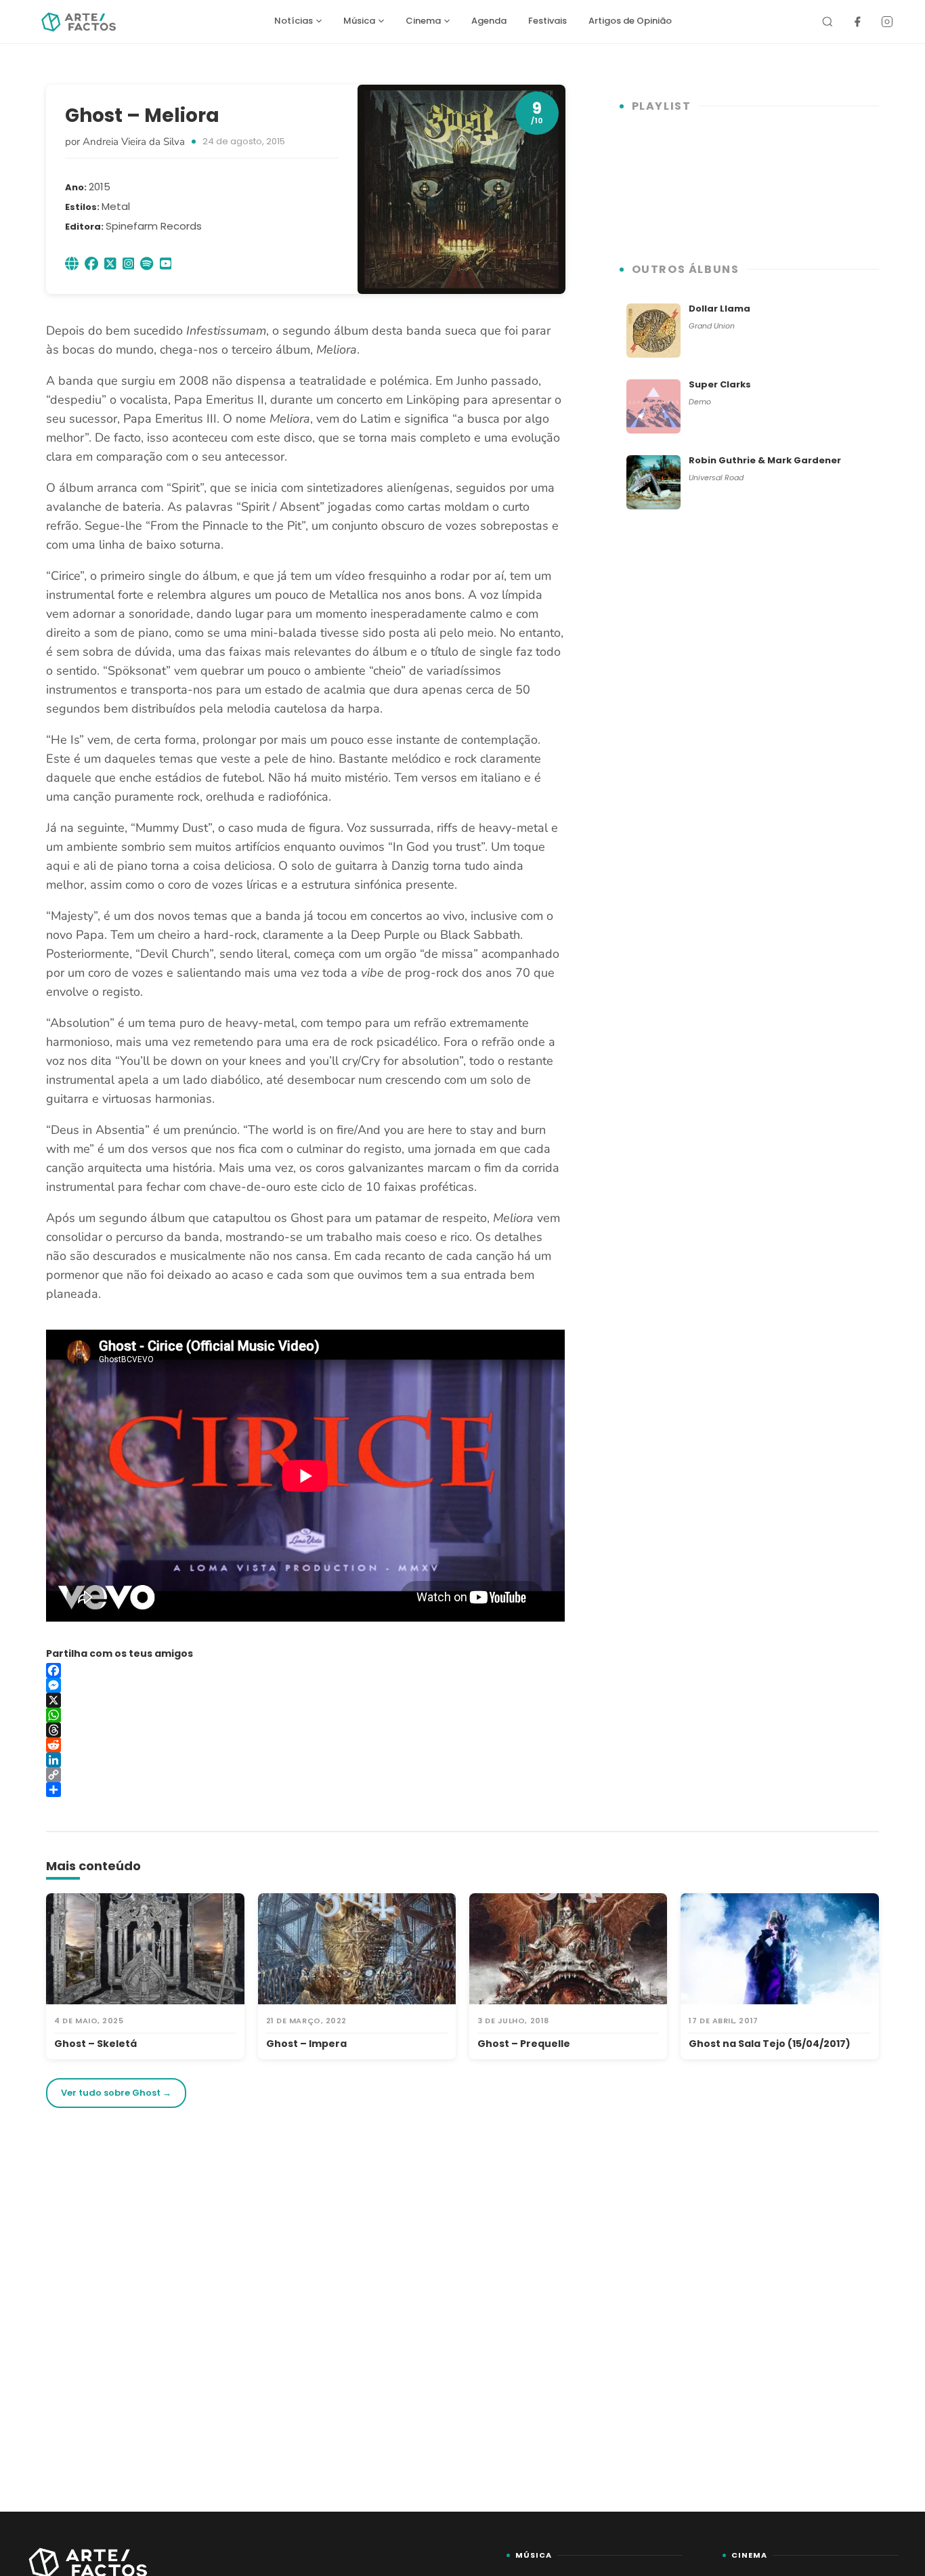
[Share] (305, 1790)
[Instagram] (887, 22)
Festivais (547, 21)
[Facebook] (857, 22)
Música (359, 21)
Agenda (489, 21)
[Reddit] (305, 1745)
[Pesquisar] (827, 22)
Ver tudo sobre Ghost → (116, 2093)
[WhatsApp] (305, 1715)
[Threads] (305, 1730)
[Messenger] (305, 1685)
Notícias (294, 21)
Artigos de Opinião (630, 21)
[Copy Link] (305, 1775)
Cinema (423, 21)
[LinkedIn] (305, 1760)
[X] (305, 1700)
